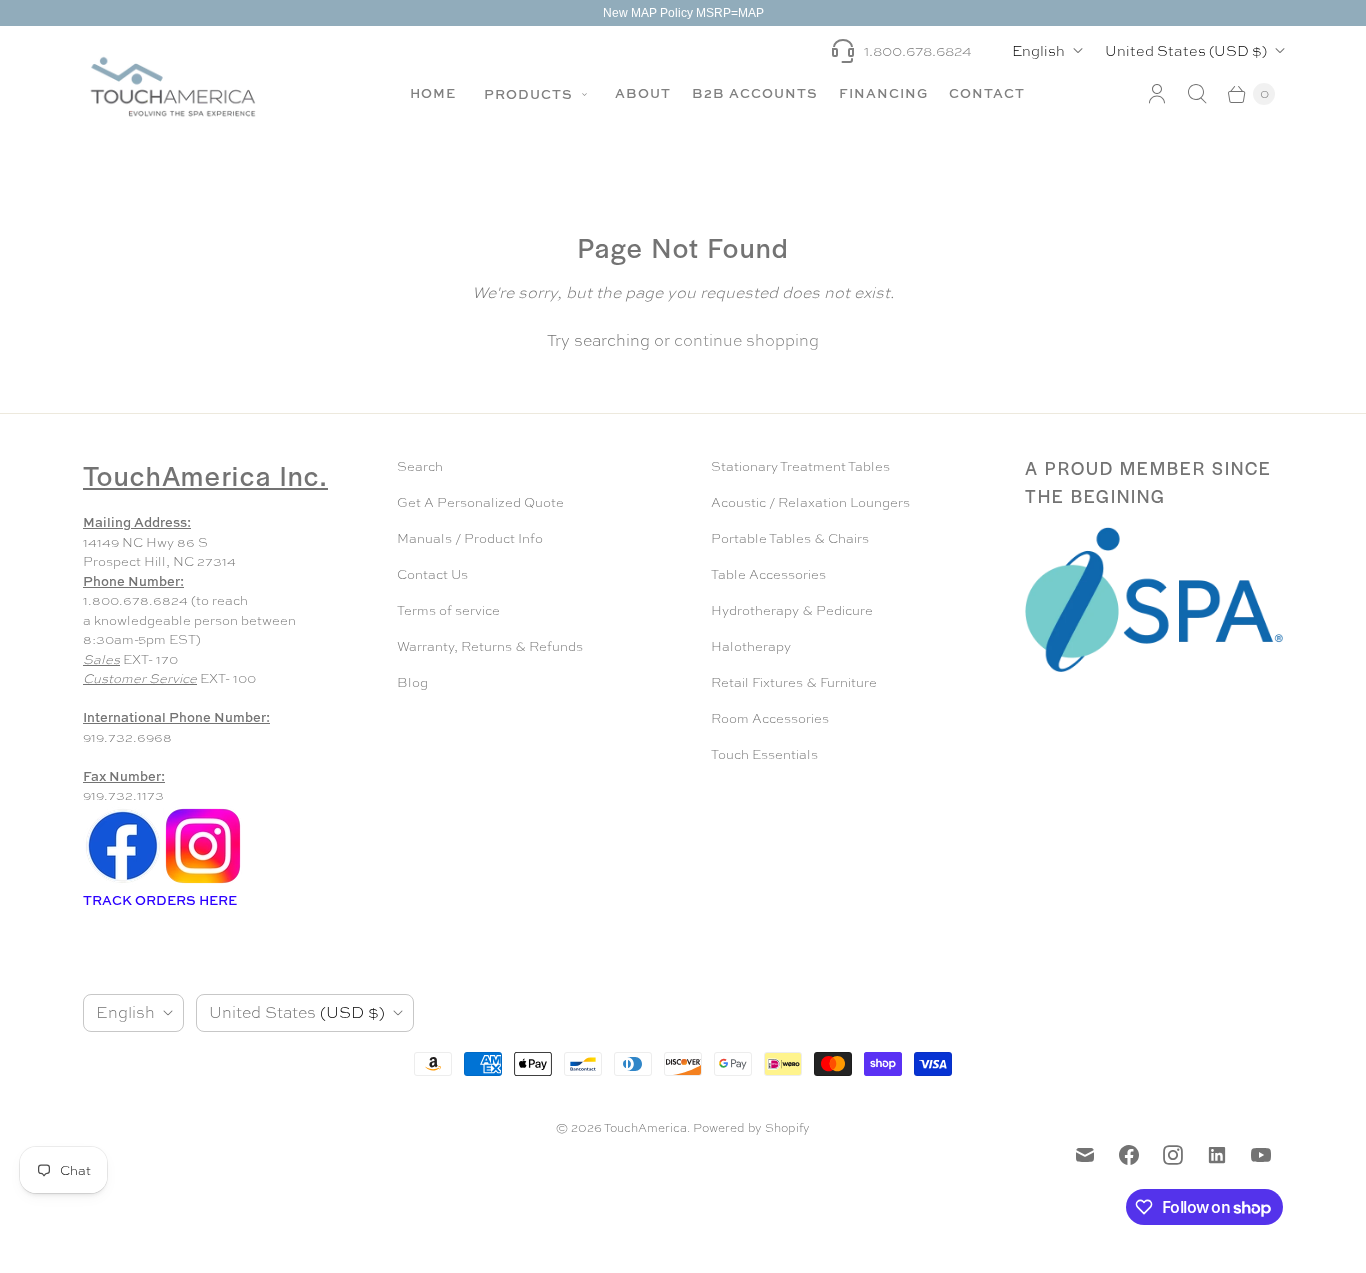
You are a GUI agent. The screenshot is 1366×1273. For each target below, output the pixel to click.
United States (1186, 50)
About (643, 93)
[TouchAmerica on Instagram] (1173, 1155)
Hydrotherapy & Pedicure (792, 610)
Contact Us (432, 574)
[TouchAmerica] (173, 86)
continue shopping (746, 340)
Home (433, 93)
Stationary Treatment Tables (800, 466)
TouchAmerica (645, 1128)
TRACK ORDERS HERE (161, 900)
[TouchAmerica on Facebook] (1129, 1155)
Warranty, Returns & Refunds (490, 646)
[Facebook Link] (123, 881)
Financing (883, 93)
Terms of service (448, 610)
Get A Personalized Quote (480, 502)
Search (420, 466)
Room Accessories (770, 718)
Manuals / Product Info (470, 538)
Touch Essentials (764, 754)
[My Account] (1157, 94)
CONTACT (987, 93)
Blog (412, 682)
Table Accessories (768, 574)
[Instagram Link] (203, 881)
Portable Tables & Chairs (790, 538)
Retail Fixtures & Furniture (794, 682)
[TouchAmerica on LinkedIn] (1217, 1155)
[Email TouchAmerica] (1085, 1155)
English (1038, 50)
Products (530, 94)
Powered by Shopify (751, 1128)
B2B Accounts (755, 93)
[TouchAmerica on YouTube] (1261, 1155)
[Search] (1197, 94)
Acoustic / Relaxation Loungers (810, 502)
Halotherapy (751, 646)
